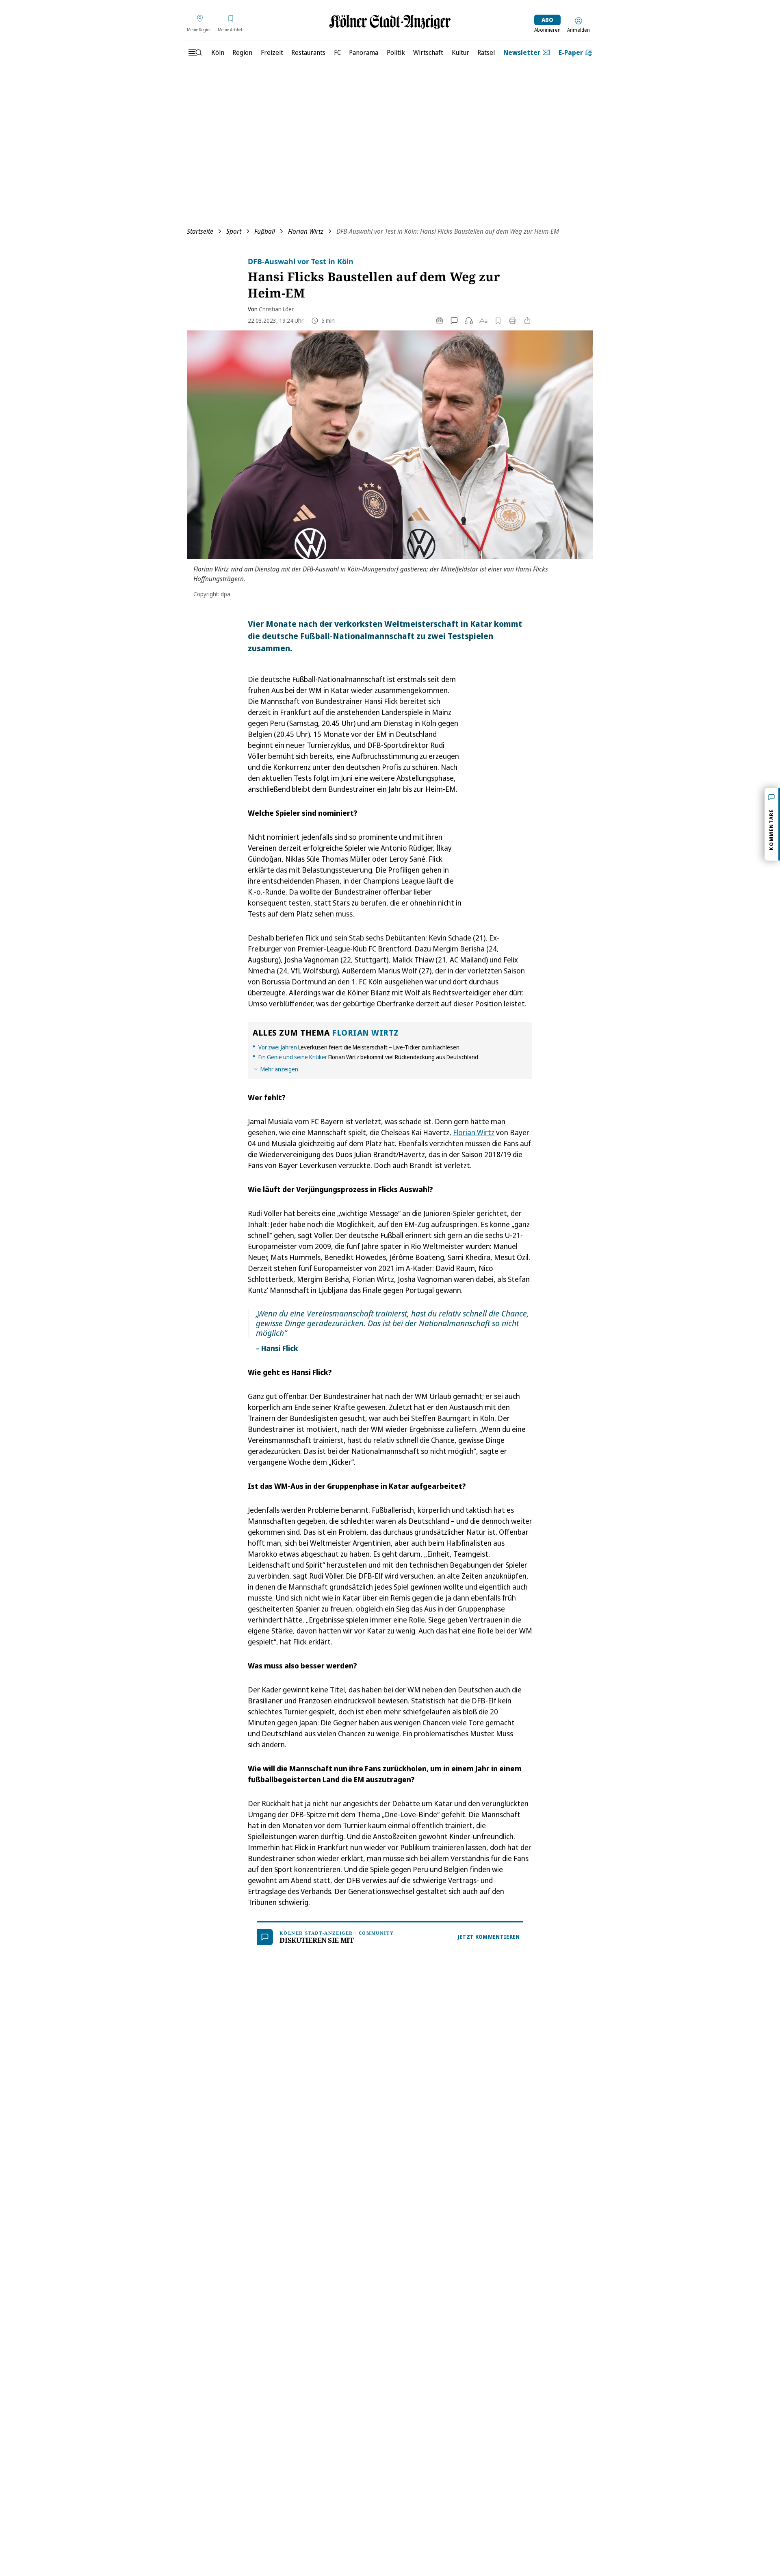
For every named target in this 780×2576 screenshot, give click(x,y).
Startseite (200, 231)
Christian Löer (276, 309)
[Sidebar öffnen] (195, 52)
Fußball (265, 231)
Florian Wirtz (306, 231)
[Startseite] (390, 22)
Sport (234, 231)
